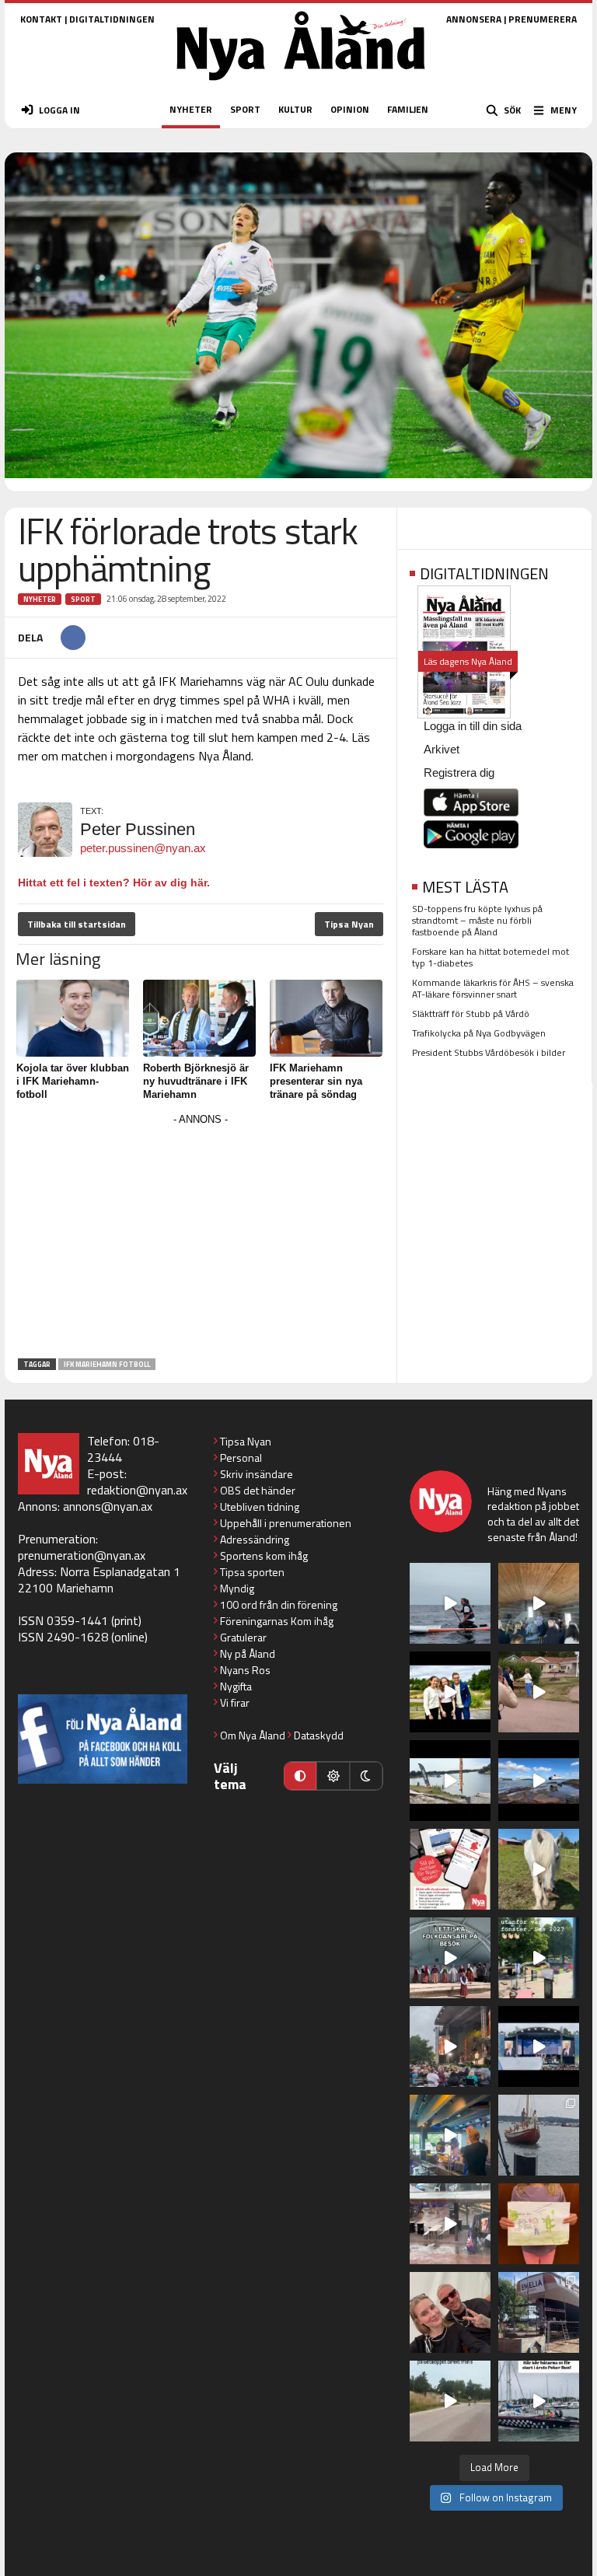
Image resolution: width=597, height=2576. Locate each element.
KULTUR (295, 109)
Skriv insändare (257, 1474)
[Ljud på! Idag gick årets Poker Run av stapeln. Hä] (539, 2401)
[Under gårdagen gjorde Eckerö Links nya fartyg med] (539, 1781)
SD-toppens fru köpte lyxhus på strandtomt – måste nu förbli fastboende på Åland (477, 920)
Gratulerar (243, 1637)
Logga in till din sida (473, 726)
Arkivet (442, 749)
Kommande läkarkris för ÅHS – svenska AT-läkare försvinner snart (493, 988)
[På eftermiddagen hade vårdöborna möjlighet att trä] (450, 1692)
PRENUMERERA (543, 19)
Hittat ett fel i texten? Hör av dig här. (114, 883)
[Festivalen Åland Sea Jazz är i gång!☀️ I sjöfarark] (539, 1603)
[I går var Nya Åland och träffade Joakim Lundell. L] (450, 2312)
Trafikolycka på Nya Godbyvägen (479, 1033)
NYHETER (191, 109)
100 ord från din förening (279, 1604)
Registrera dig (459, 772)
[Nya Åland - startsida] (301, 85)
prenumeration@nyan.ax (82, 1555)
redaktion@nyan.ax (137, 1490)
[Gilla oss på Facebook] (103, 1739)
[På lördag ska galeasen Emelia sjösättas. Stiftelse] (539, 2312)
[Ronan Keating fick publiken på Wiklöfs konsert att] (450, 2046)
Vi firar (235, 1702)
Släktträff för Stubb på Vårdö (471, 1014)
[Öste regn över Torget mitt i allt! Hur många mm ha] (450, 2224)
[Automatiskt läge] (300, 1776)
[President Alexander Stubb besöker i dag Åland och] (539, 1692)
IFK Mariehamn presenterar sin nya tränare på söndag (316, 1081)
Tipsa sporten (252, 1572)
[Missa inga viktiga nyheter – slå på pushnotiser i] (450, 1869)
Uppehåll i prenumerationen (286, 1523)
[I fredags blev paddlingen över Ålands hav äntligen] (450, 1603)
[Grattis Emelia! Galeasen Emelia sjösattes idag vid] (539, 2135)
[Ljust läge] (333, 1776)
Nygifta (236, 1686)
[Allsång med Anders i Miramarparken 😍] (539, 2046)
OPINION (350, 109)
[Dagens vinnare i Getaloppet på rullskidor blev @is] (450, 2401)
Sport (83, 599)
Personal (241, 1458)
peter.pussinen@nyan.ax (143, 848)
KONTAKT (41, 19)
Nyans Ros (245, 1670)
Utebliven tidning (260, 1506)
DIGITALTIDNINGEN (112, 19)
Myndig (237, 1588)
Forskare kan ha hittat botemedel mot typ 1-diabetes (491, 957)
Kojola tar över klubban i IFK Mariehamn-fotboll (73, 1081)
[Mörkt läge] (366, 1776)
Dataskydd (319, 1735)
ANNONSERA (474, 19)
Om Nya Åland (253, 1735)
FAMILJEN (408, 109)
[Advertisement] (201, 1239)
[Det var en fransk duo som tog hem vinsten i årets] (450, 1781)
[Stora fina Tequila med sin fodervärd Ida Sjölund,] (539, 1869)
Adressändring (255, 1539)
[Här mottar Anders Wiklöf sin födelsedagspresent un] (450, 2135)
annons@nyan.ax (108, 1506)
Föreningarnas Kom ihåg (277, 1621)
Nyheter (40, 599)
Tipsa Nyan (349, 924)
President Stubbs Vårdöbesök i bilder (489, 1052)
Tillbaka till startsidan (77, 924)
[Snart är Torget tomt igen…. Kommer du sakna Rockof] (539, 1958)
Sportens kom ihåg (264, 1555)
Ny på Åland (248, 1653)
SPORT (245, 109)
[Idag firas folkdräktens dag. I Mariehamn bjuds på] (450, 1958)
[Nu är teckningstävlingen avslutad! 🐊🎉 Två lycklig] (539, 2224)
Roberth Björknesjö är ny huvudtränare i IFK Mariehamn (196, 1081)
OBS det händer (258, 1490)
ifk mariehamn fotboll (107, 1364)
